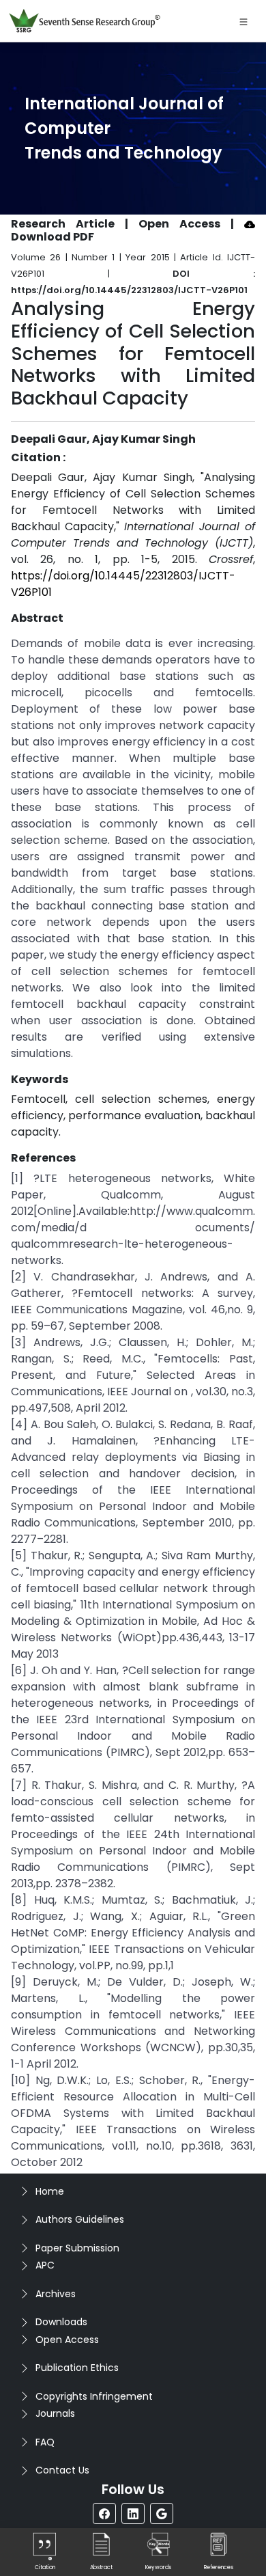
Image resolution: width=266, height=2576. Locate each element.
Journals (55, 2413)
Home (50, 2191)
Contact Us (62, 2470)
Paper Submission (77, 2248)
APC (45, 2265)
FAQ (45, 2442)
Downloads (61, 2322)
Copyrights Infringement (94, 2396)
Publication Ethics (77, 2368)
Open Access (67, 2340)
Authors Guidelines (80, 2219)
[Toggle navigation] (243, 21)
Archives (56, 2294)
